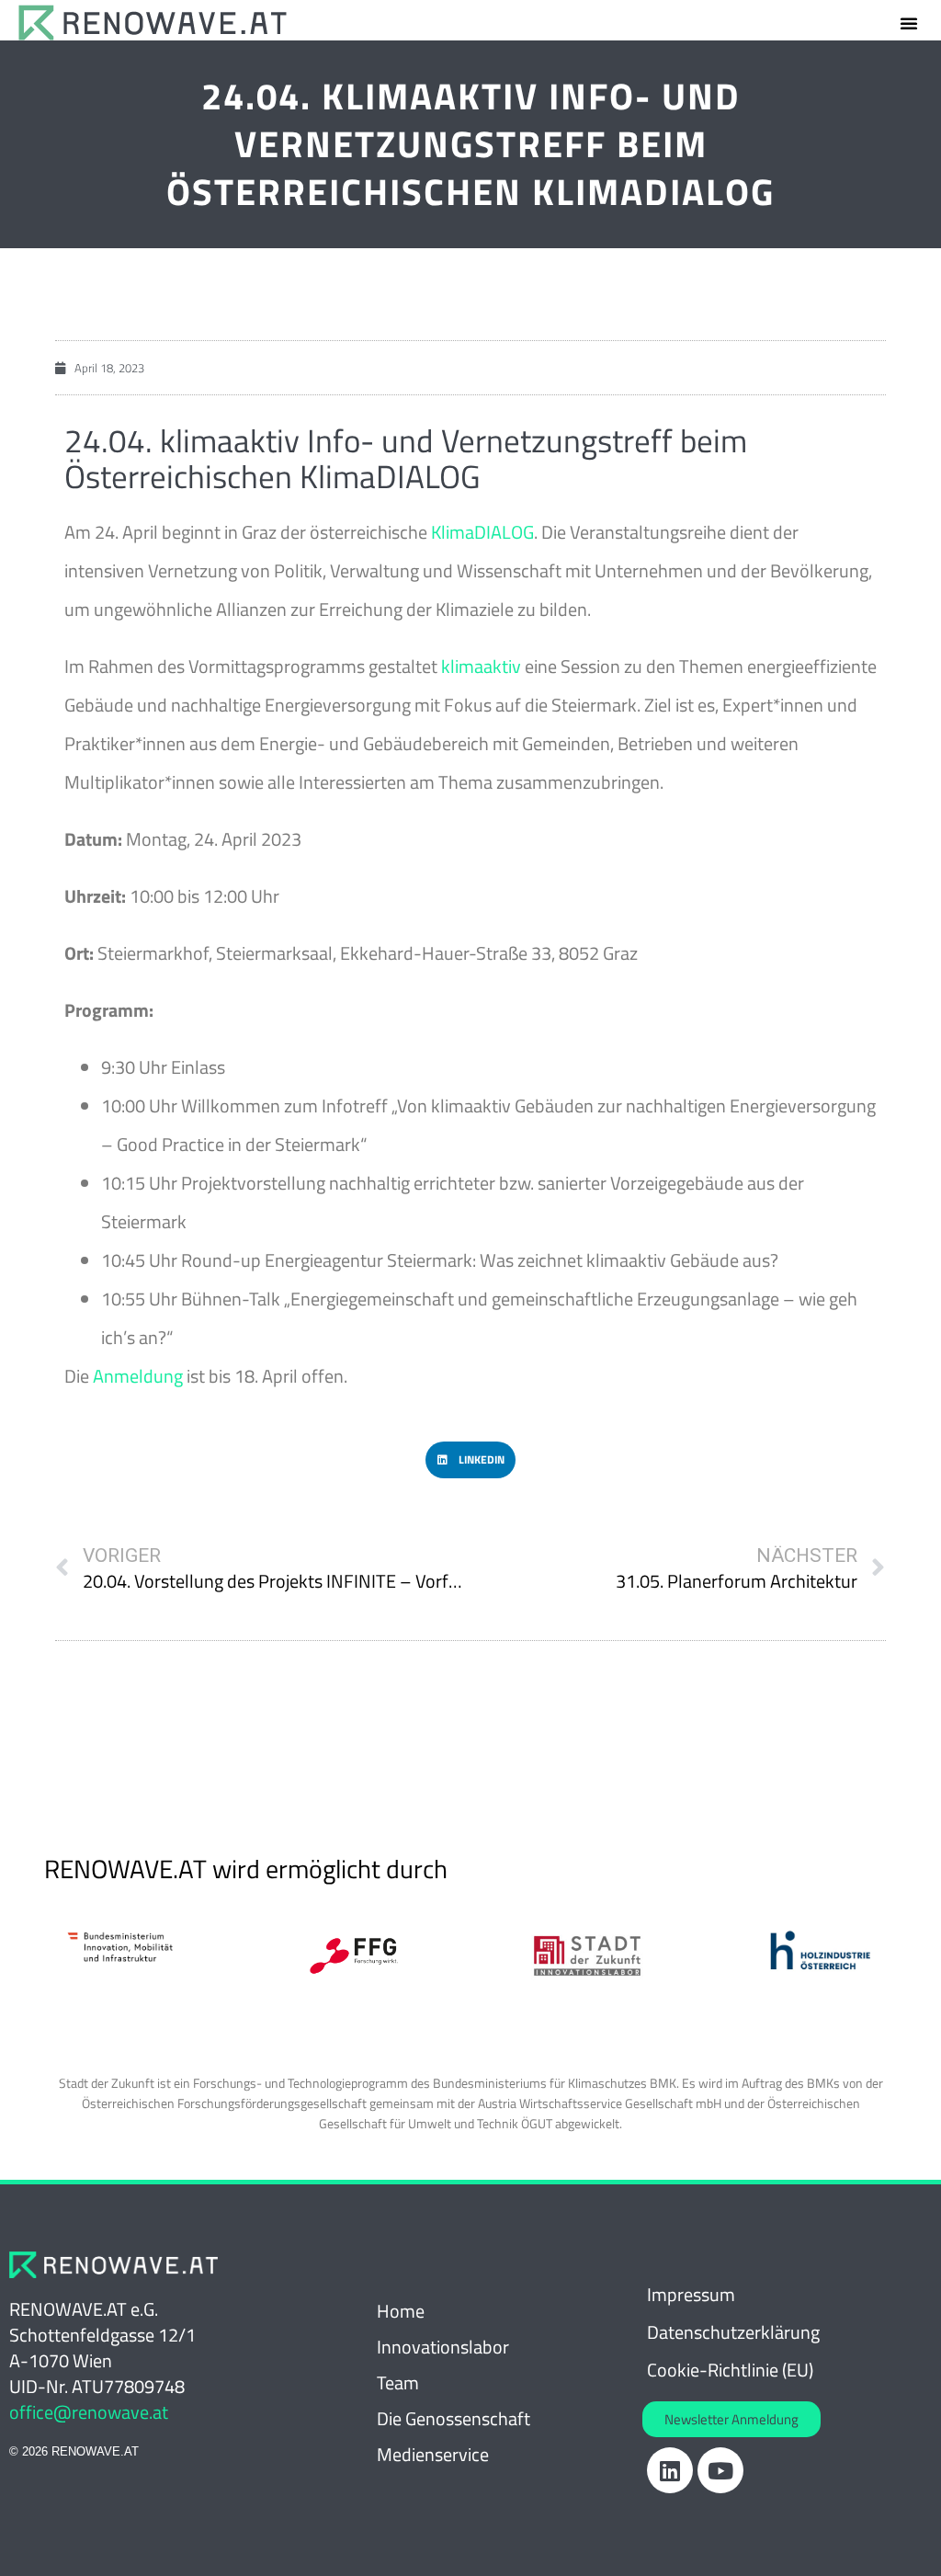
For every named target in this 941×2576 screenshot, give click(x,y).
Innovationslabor (443, 2347)
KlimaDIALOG (482, 532)
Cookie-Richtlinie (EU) (730, 2370)
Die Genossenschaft (453, 2418)
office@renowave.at (89, 2412)
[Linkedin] (670, 2470)
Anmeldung (138, 1376)
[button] (909, 23)
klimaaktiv (481, 666)
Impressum (691, 2294)
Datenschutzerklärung (733, 2332)
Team (398, 2382)
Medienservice (433, 2454)
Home (401, 2311)
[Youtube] (720, 2470)
